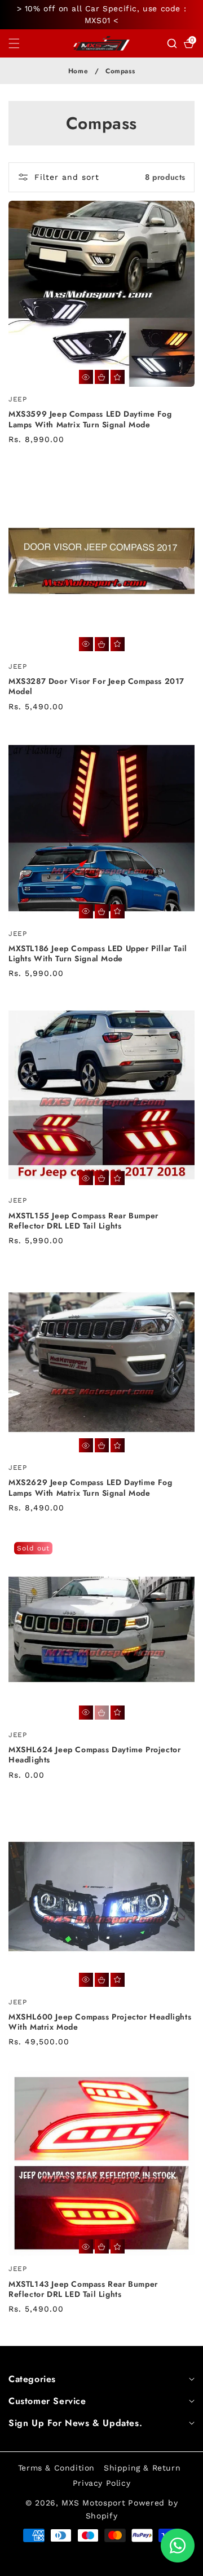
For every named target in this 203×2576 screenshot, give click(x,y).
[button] (21, 43)
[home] (76, 2563)
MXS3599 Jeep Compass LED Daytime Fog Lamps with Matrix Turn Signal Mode (90, 419)
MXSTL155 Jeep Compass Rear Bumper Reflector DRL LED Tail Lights (83, 1221)
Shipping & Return (142, 2468)
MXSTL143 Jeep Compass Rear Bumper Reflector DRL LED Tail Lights (83, 2289)
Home (78, 71)
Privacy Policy (101, 2483)
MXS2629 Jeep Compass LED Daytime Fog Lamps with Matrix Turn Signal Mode (91, 1487)
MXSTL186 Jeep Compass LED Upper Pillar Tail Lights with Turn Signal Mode (98, 953)
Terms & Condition (56, 2468)
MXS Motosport (93, 2503)
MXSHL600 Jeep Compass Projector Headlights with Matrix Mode (100, 2022)
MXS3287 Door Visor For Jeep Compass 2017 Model (96, 686)
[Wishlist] (118, 377)
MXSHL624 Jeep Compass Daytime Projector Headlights (94, 1755)
